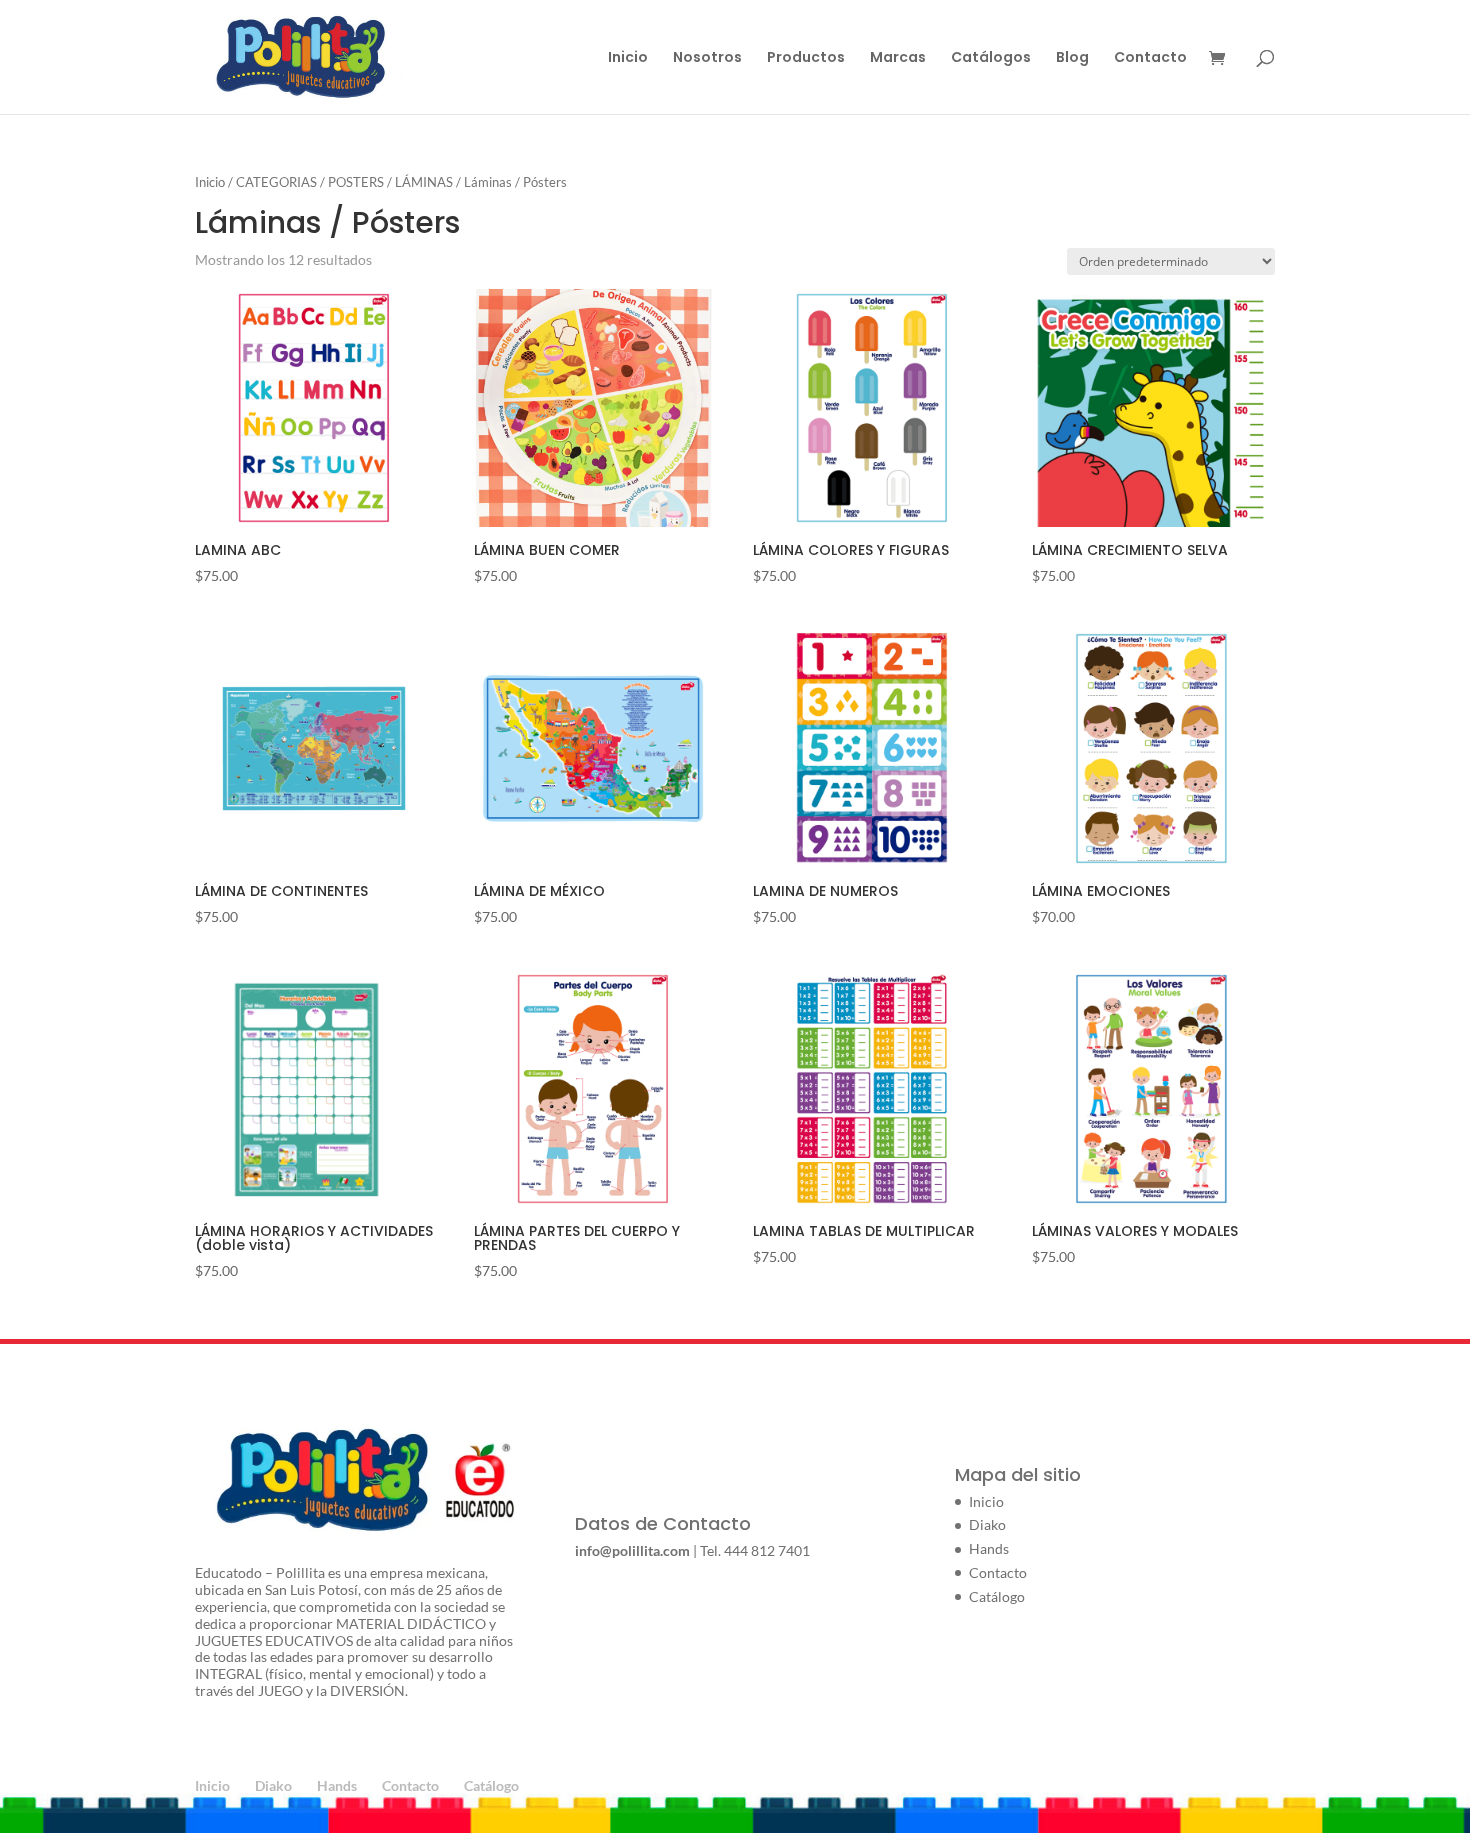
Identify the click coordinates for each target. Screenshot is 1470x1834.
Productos (806, 58)
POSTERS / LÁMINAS (390, 182)
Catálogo (997, 1596)
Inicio (628, 58)
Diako (987, 1524)
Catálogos (991, 58)
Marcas (898, 58)
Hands (989, 1548)
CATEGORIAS (276, 182)
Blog (1072, 58)
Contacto (1150, 58)
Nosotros (707, 58)
